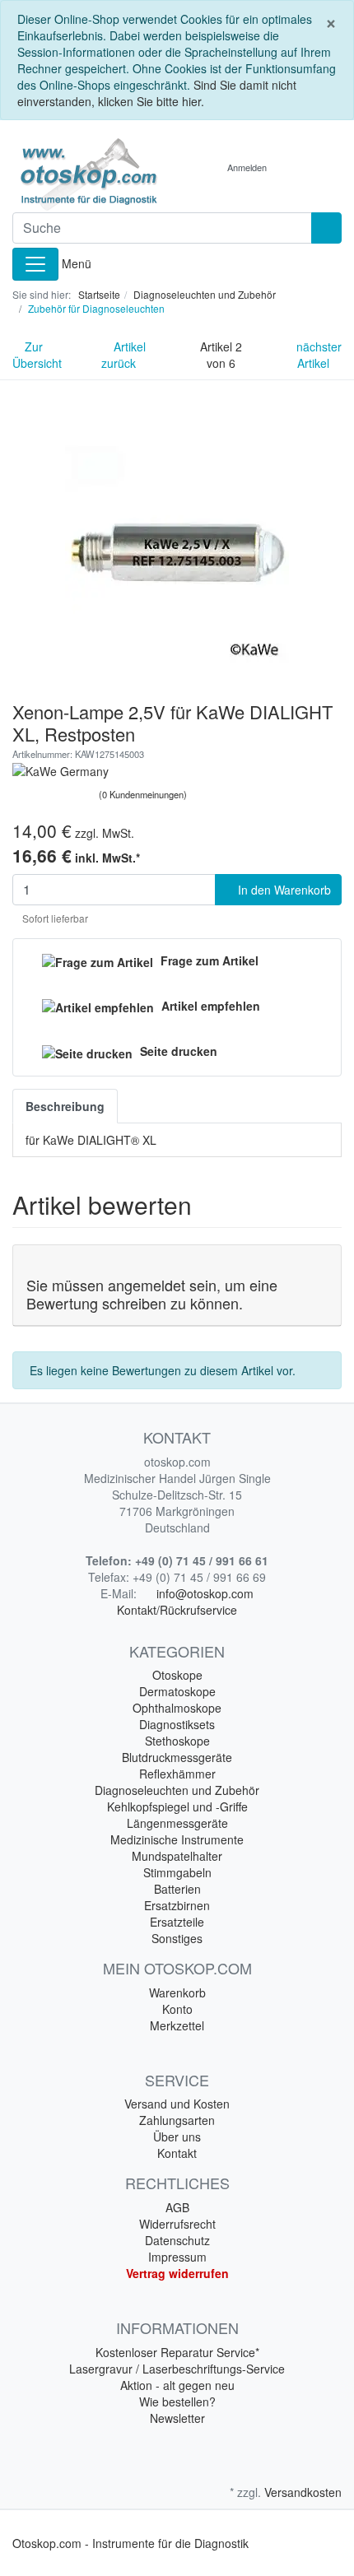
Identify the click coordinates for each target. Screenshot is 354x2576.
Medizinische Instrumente (177, 1839)
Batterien (177, 1889)
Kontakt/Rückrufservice (177, 1610)
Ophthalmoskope (177, 1708)
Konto (177, 2009)
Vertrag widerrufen (177, 2273)
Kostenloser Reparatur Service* (177, 2352)
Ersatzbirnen (177, 1905)
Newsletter (177, 2418)
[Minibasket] (297, 167)
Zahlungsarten (177, 2120)
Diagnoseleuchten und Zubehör (177, 1790)
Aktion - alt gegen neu (177, 2385)
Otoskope (177, 1675)
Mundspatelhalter (177, 1856)
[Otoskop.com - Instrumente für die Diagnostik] (88, 174)
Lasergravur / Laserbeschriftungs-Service (177, 2369)
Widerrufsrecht (177, 2224)
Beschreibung (65, 1106)
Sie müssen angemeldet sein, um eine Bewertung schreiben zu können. (152, 1294)
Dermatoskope (177, 1691)
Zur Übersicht (37, 355)
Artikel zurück (123, 355)
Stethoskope (177, 1741)
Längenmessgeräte (177, 1823)
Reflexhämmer (177, 1774)
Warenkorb (177, 1992)
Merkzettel (177, 2025)
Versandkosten (303, 2492)
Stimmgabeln (177, 1872)
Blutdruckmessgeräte (177, 1757)
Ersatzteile (177, 1922)
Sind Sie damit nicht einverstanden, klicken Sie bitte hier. (157, 93)
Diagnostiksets (177, 1724)
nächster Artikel (319, 355)
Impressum (177, 2257)
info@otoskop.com (205, 1593)
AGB (177, 2207)
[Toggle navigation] (35, 264)
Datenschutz (177, 2240)
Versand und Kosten (177, 2104)
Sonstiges (177, 1938)
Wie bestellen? (177, 2402)
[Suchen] (326, 228)
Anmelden (247, 167)
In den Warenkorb (283, 890)
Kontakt (177, 2153)
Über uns (177, 2137)
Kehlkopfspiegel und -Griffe (177, 1806)
